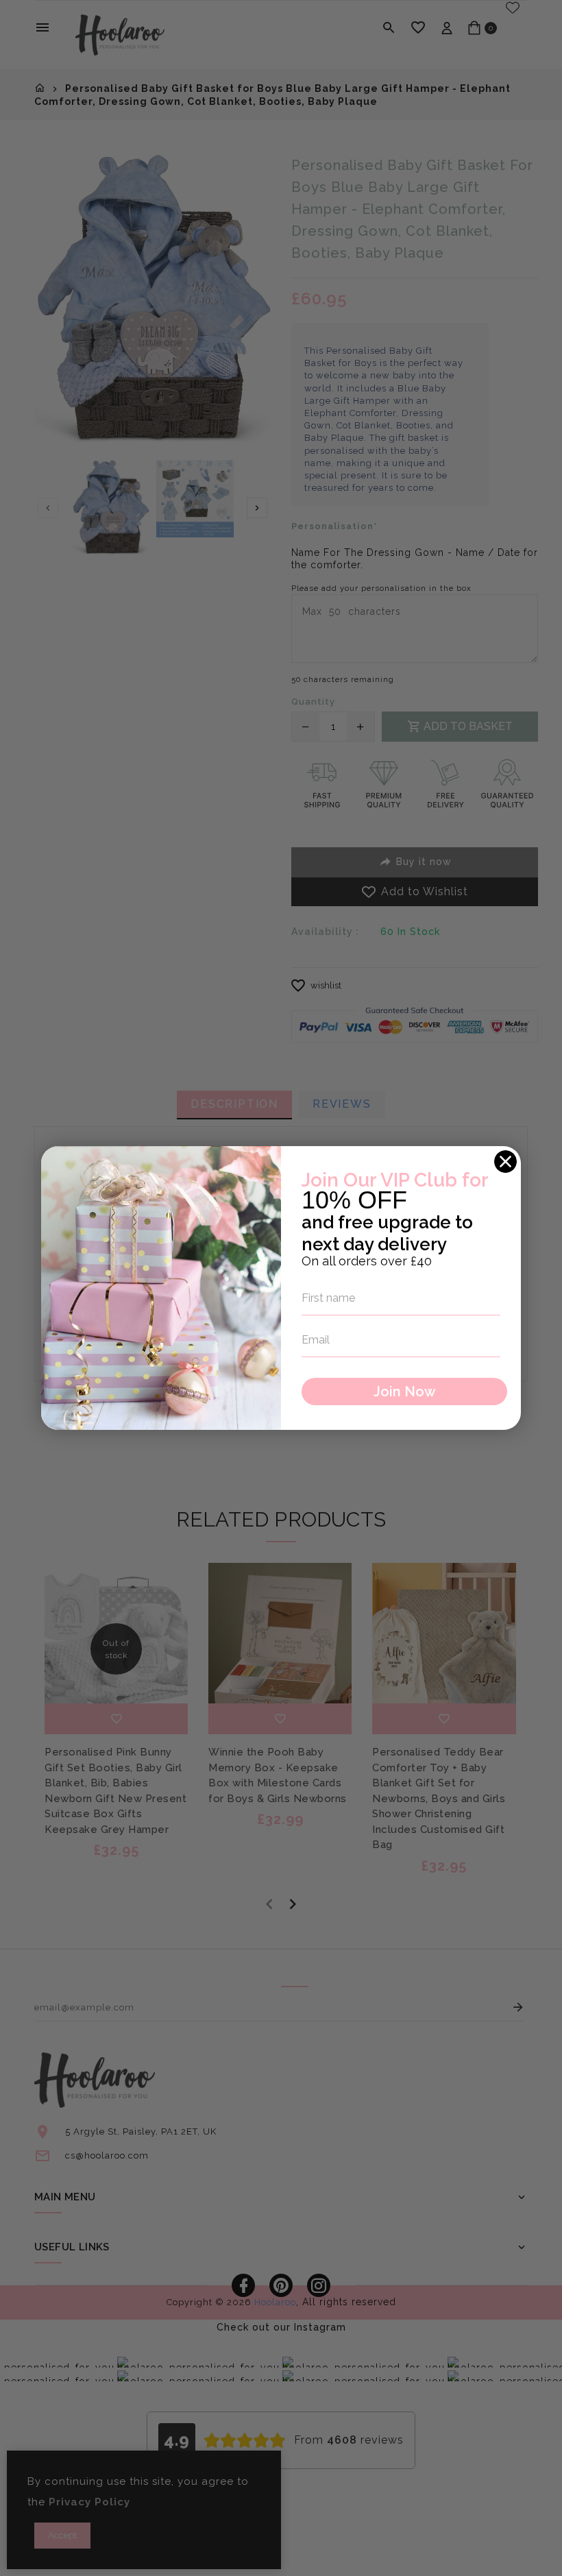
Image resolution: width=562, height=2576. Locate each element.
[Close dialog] (505, 1162)
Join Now (405, 1392)
